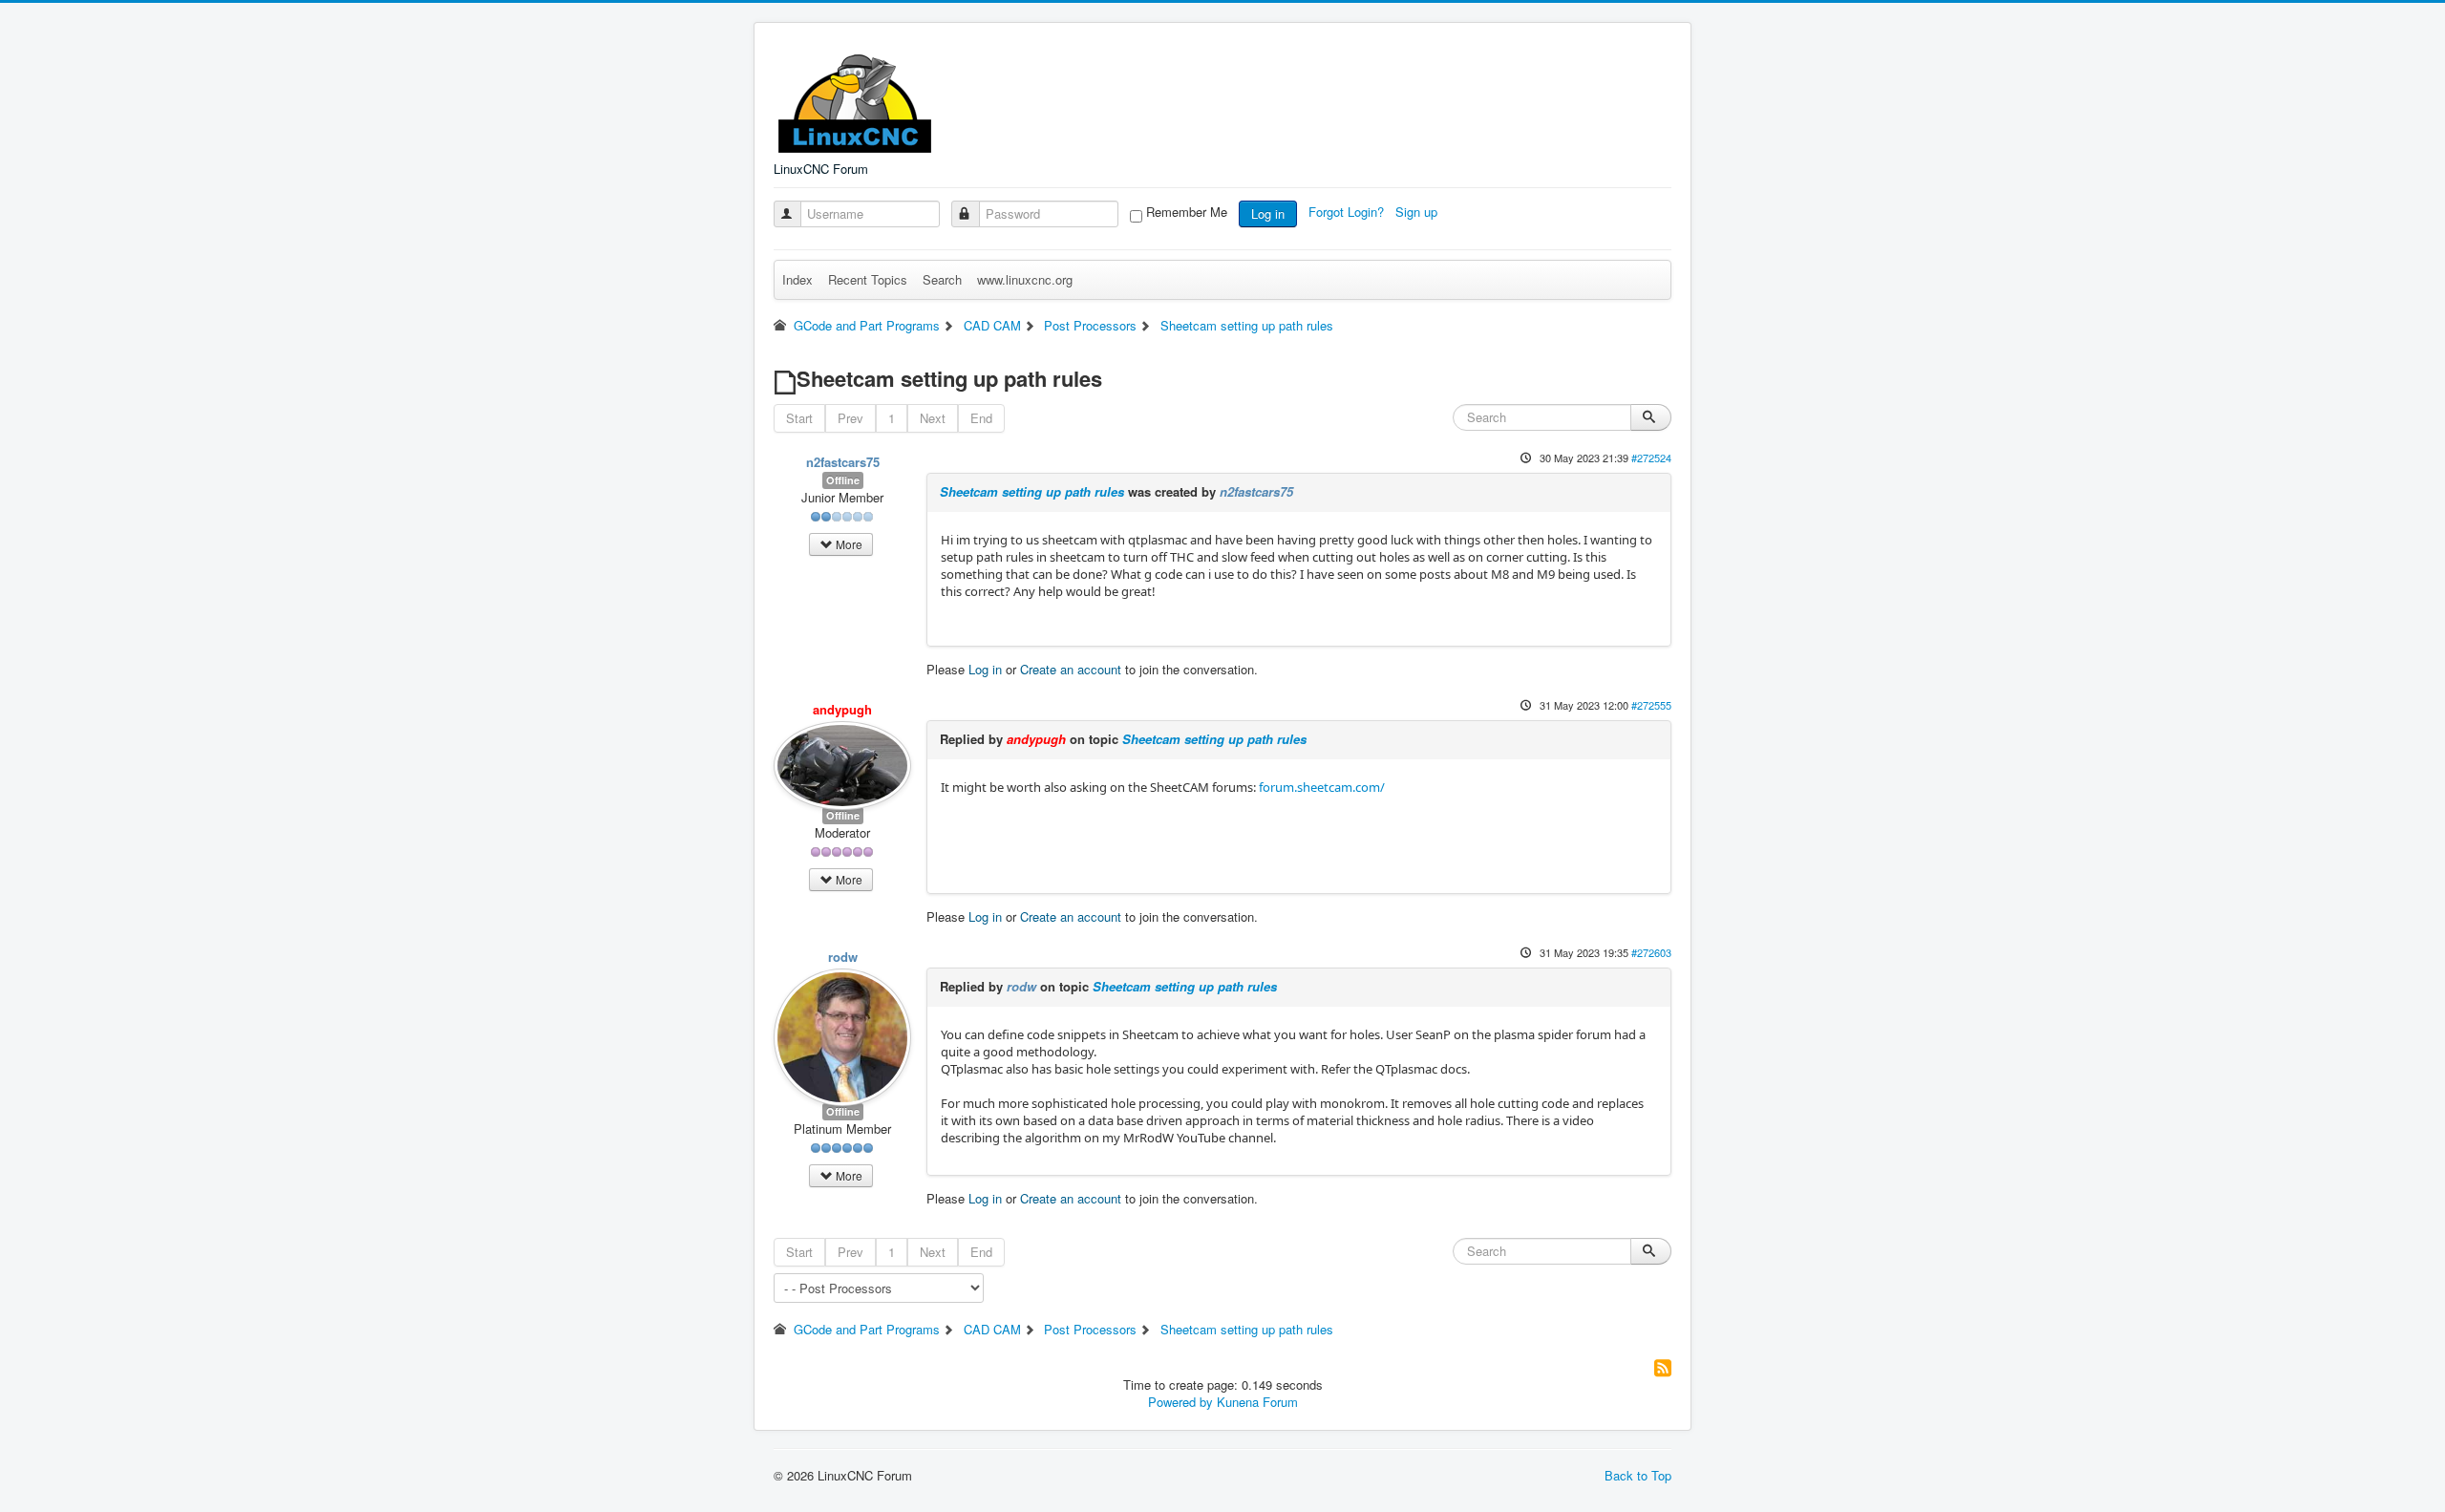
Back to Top (1638, 1475)
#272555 (1651, 705)
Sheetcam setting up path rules (1032, 491)
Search (942, 279)
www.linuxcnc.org (1025, 279)
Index (797, 279)
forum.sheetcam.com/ (1322, 787)
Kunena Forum (1257, 1402)
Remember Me (1187, 212)
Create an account (1071, 669)
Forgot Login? (1348, 212)
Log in (1268, 213)
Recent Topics (868, 279)
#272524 (1651, 458)
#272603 (1651, 952)
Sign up (1418, 212)
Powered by (1180, 1402)
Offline (843, 480)
